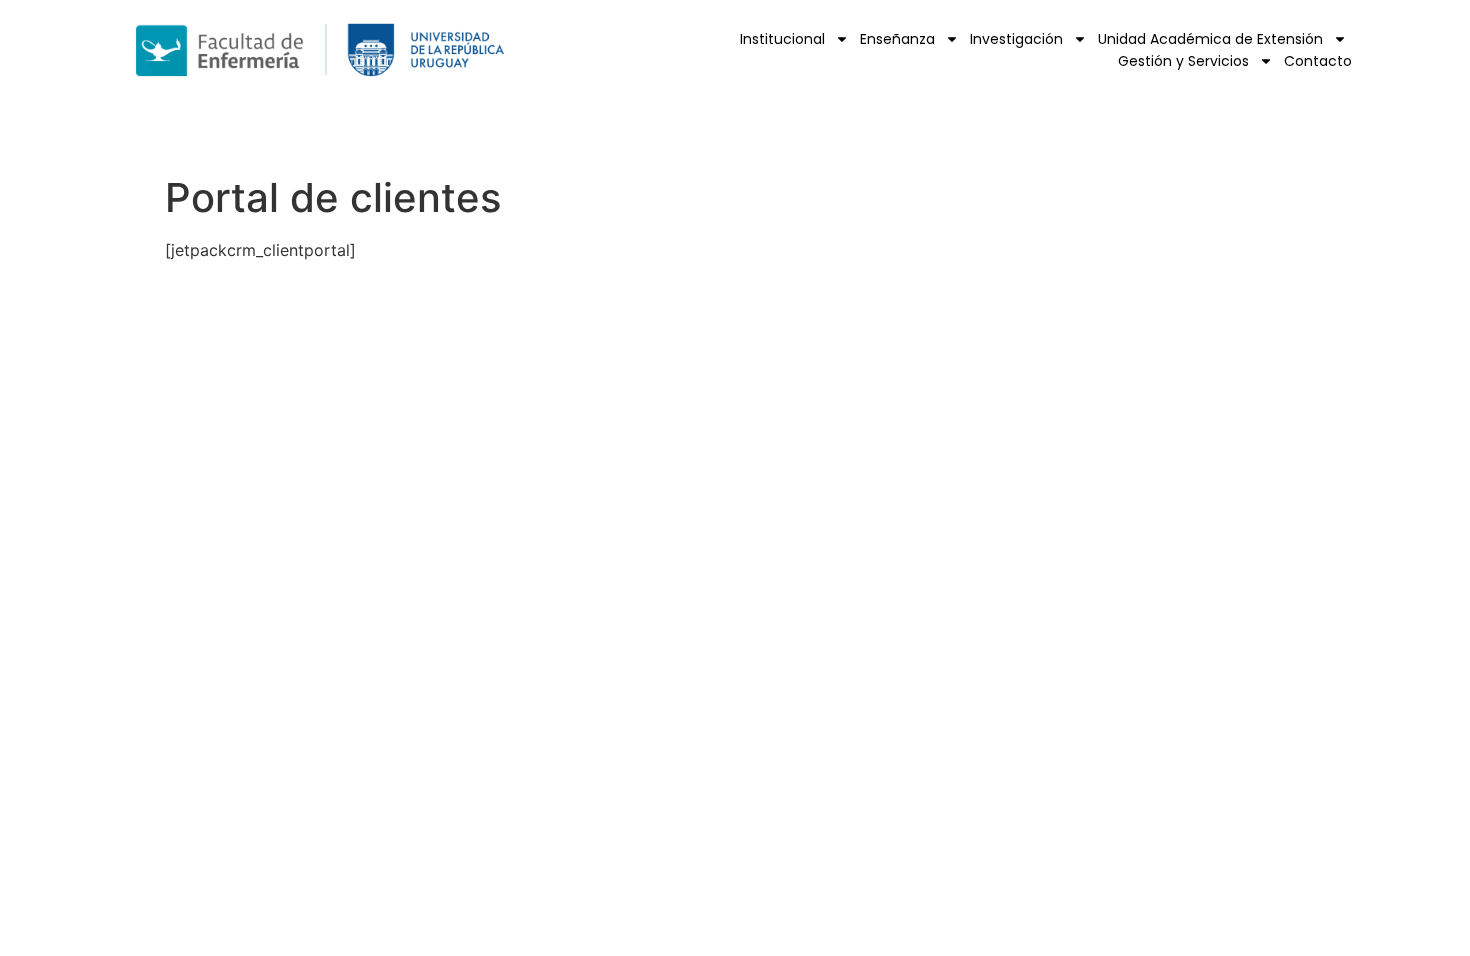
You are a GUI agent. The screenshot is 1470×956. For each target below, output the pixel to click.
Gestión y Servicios (1183, 61)
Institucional (782, 39)
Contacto (1318, 61)
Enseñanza (897, 39)
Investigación (1016, 39)
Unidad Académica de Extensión (1210, 39)
